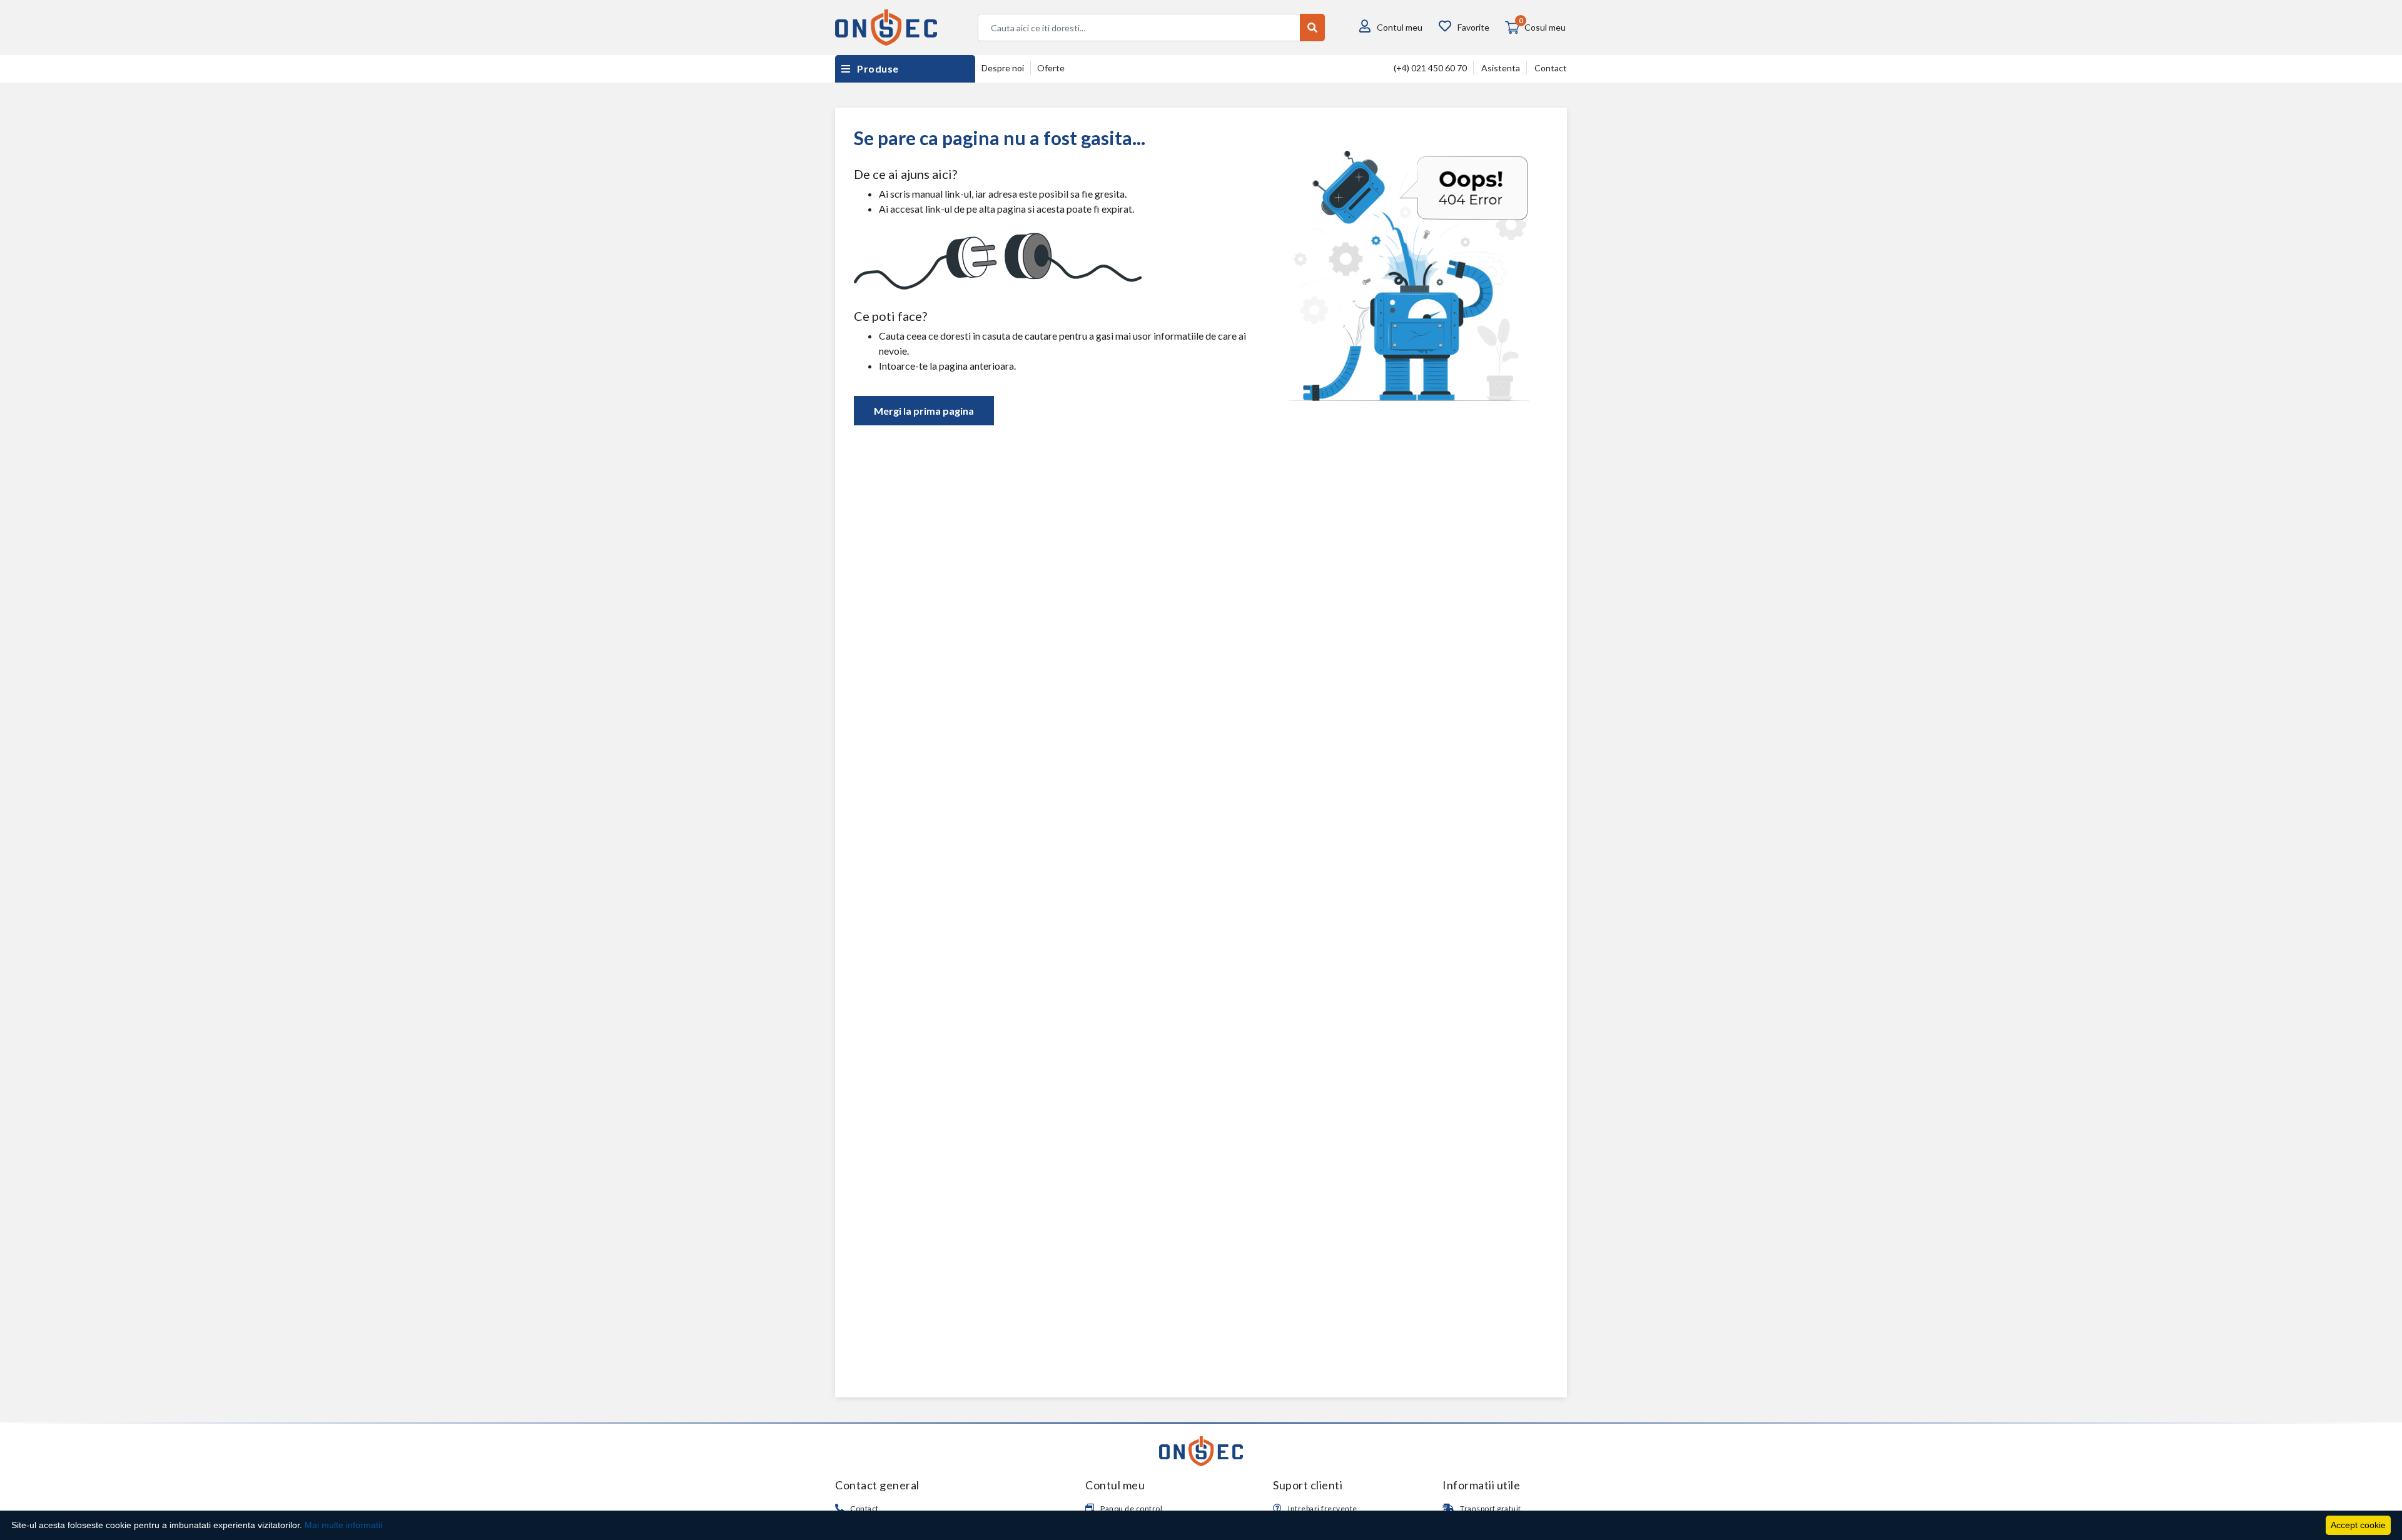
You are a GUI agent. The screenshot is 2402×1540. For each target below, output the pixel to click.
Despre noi (1003, 68)
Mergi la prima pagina (924, 411)
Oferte (1051, 68)
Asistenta (1501, 68)
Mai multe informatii (343, 1525)
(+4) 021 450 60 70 (1430, 68)
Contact (1551, 68)
